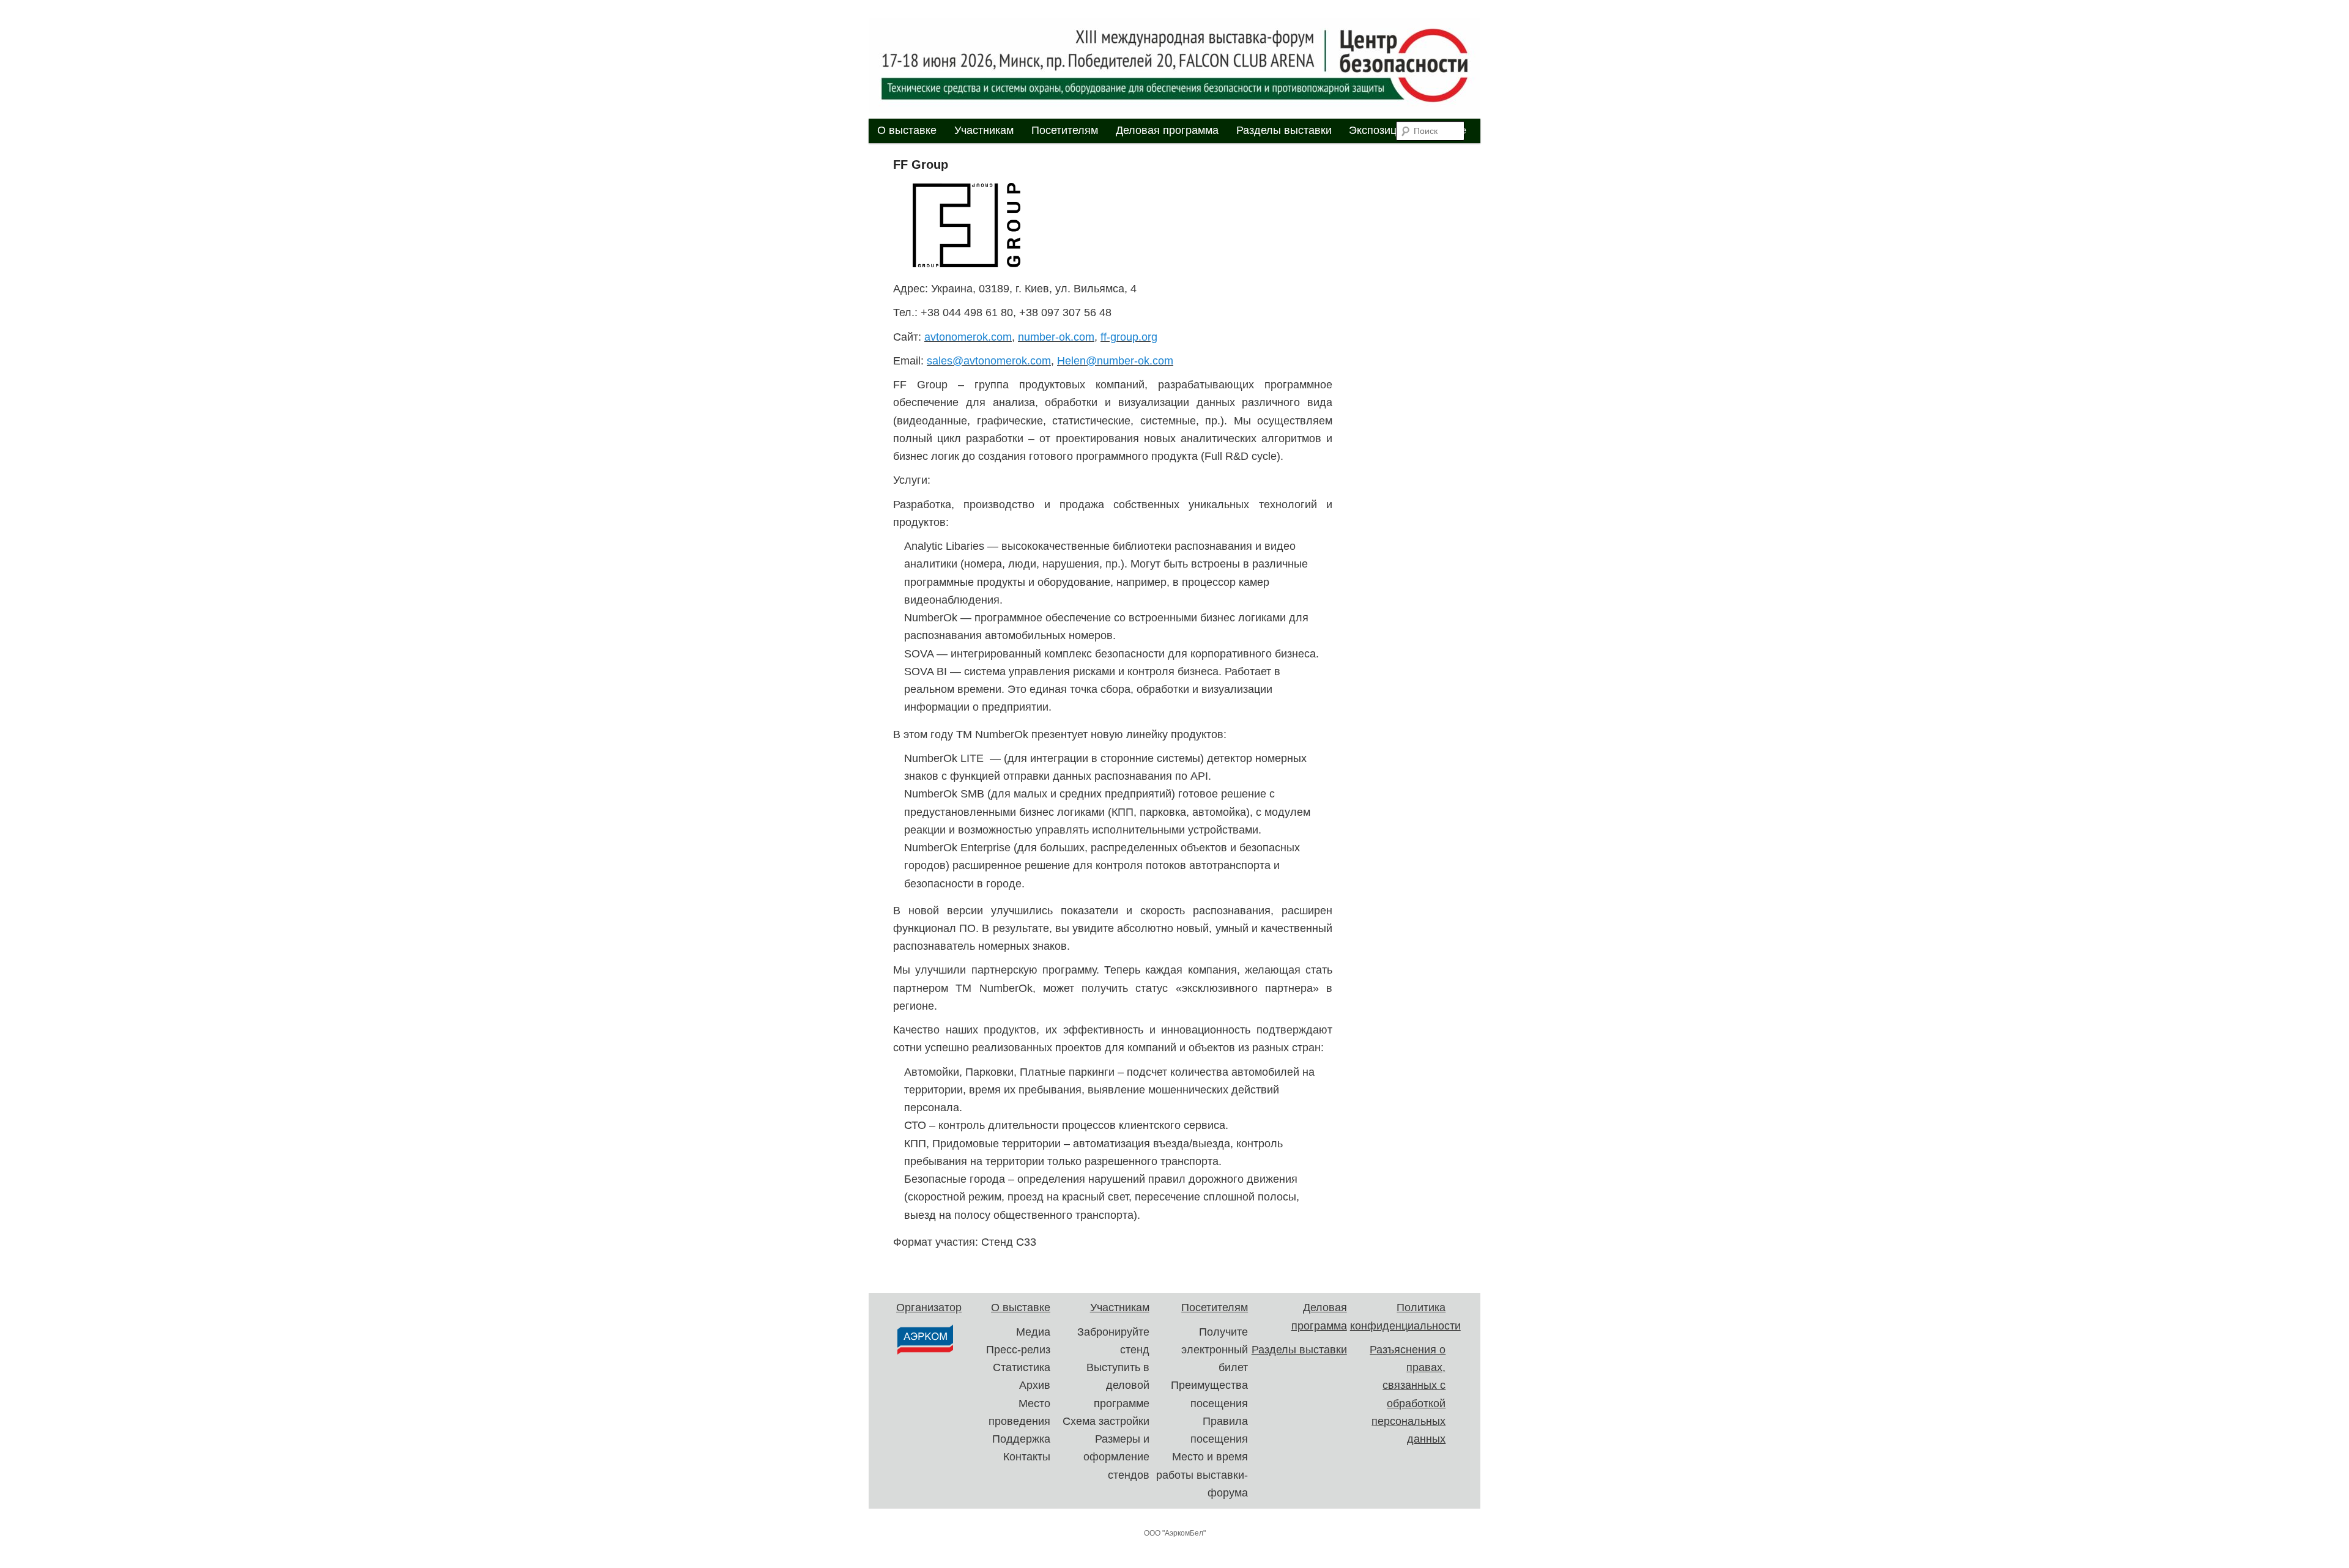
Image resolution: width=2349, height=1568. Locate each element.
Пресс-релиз (1018, 1350)
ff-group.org (1129, 337)
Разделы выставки (1284, 130)
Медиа (1033, 1332)
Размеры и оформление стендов (1116, 1457)
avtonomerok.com (968, 337)
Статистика (1022, 1367)
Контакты (1027, 1457)
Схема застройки (1106, 1421)
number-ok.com (1056, 337)
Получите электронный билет (1215, 1350)
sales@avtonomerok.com (989, 361)
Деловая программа (1167, 130)
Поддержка (1021, 1439)
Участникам (984, 130)
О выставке (907, 130)
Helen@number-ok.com (1115, 361)
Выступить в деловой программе (1118, 1385)
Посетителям (1065, 130)
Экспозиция (1379, 130)
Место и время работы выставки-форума (1202, 1475)
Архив (1035, 1385)
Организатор (929, 1307)
